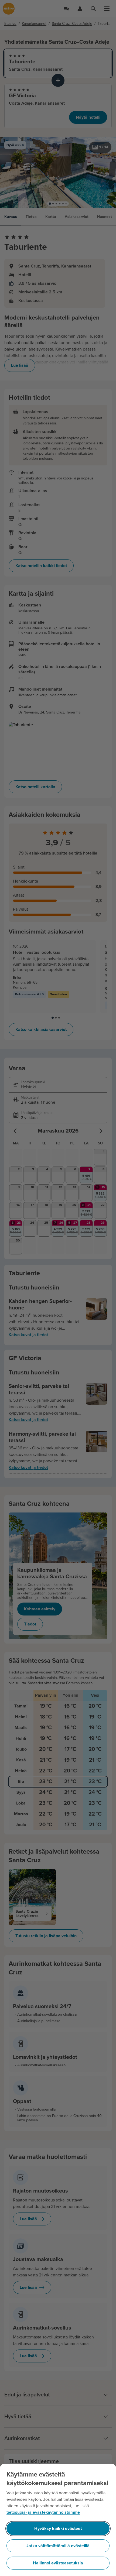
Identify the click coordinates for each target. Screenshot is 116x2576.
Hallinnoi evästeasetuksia (58, 2563)
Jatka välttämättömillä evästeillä (58, 2546)
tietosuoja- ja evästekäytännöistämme (43, 2512)
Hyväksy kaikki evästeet (58, 2529)
